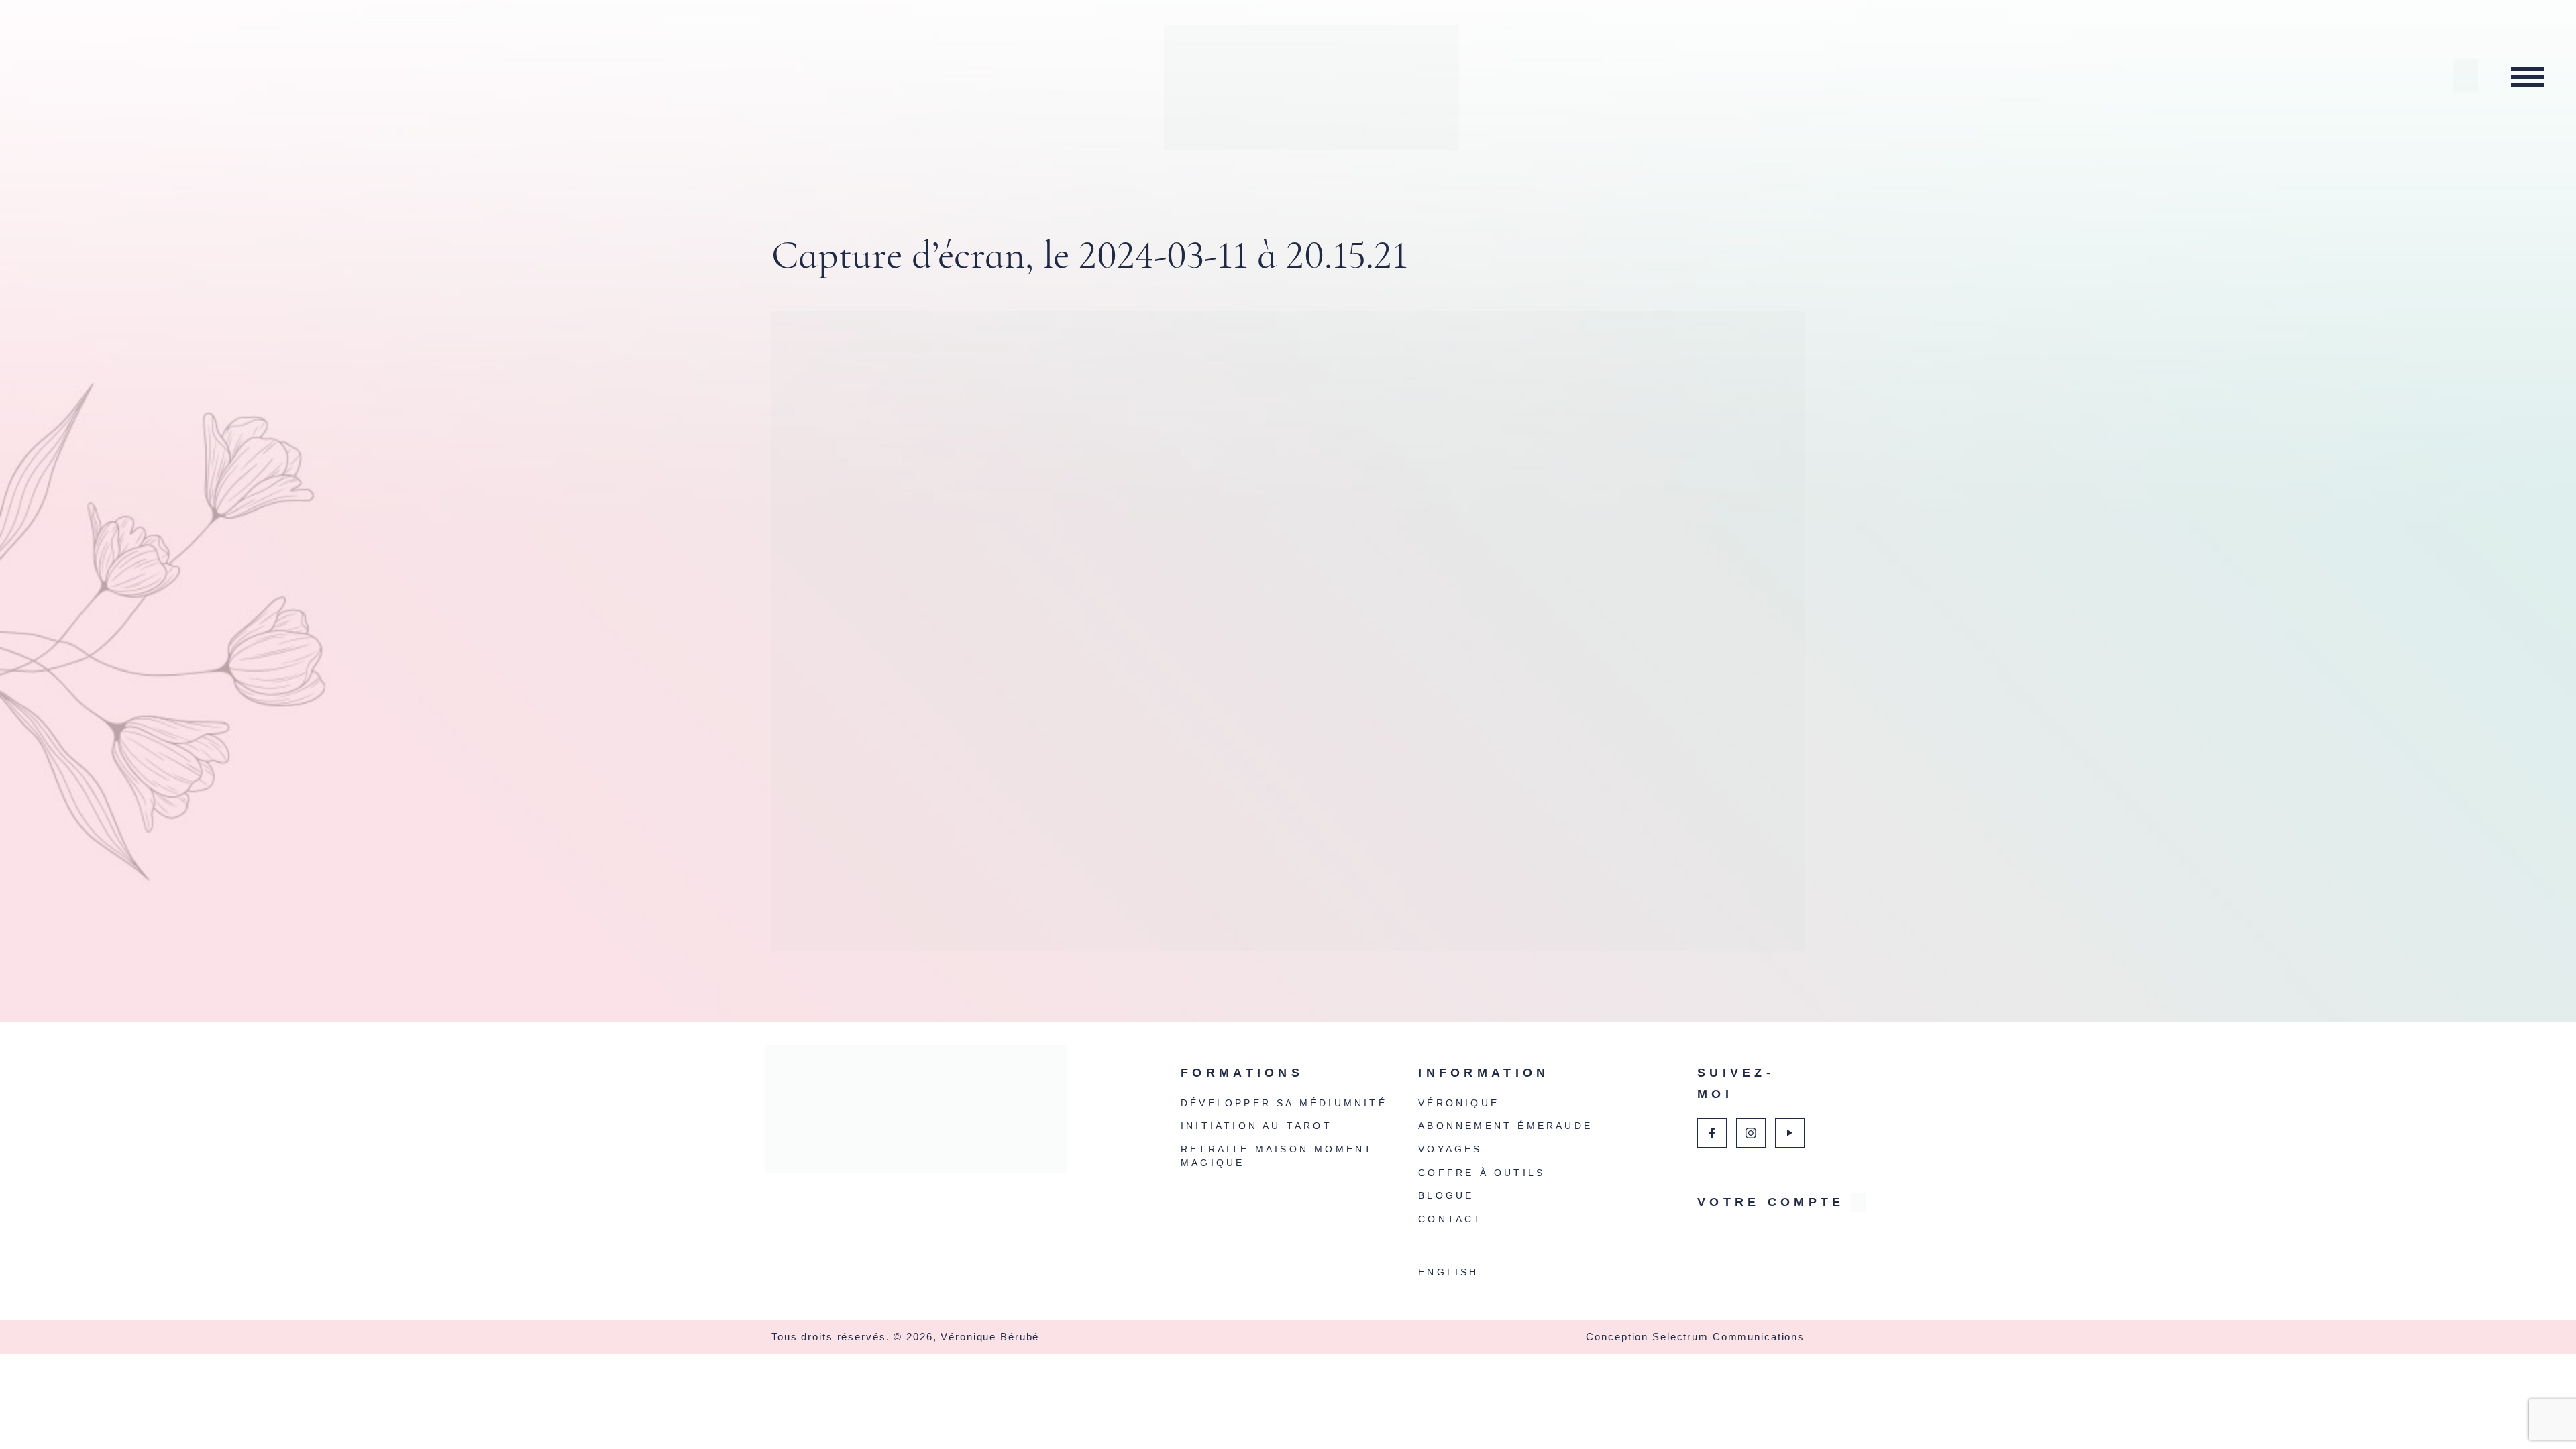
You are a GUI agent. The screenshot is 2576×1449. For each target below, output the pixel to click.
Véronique (1459, 1103)
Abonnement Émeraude (1505, 1126)
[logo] (919, 1116)
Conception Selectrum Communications (1695, 1337)
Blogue (1446, 1195)
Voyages (1450, 1149)
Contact (1450, 1219)
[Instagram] (1751, 1133)
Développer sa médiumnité (1284, 1103)
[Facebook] (1712, 1133)
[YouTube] (1790, 1133)
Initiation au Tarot (1256, 1126)
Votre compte (1751, 1202)
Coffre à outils (1482, 1173)
